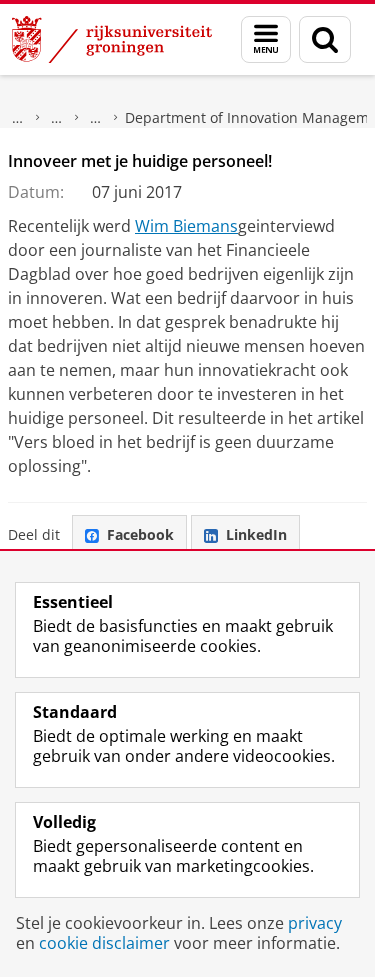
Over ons (18, 118)
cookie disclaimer (104, 943)
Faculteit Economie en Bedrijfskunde (57, 118)
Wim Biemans (186, 226)
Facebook (140, 534)
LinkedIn (256, 534)
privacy (315, 923)
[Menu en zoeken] (266, 39)
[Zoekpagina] (325, 39)
